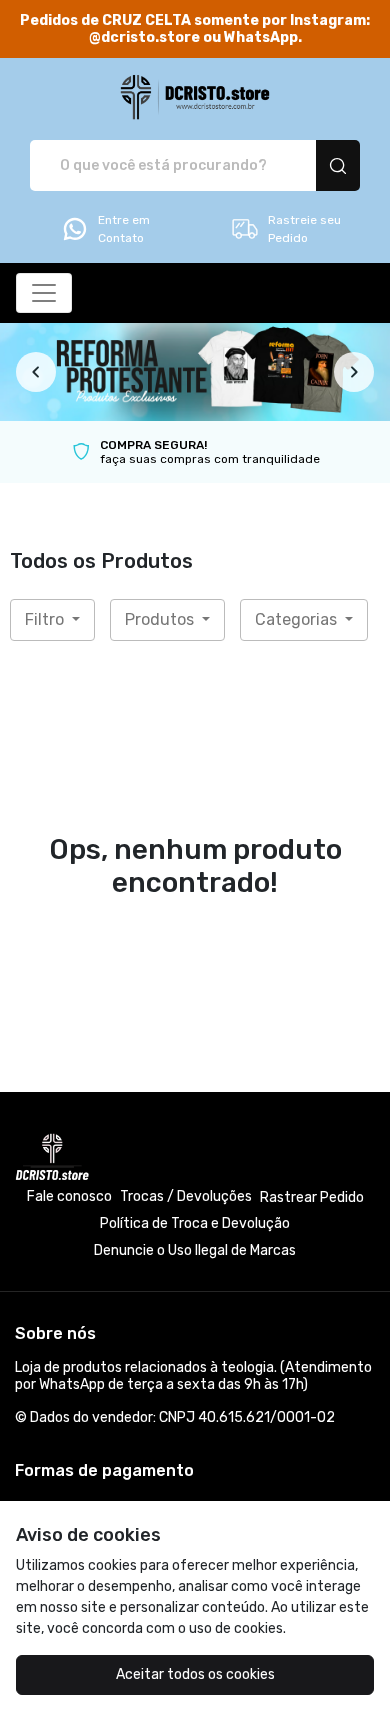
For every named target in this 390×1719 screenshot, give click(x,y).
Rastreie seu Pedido (304, 229)
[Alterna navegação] (44, 293)
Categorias (298, 619)
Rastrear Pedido (312, 1197)
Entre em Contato (124, 229)
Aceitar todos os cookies (195, 1674)
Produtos (161, 619)
